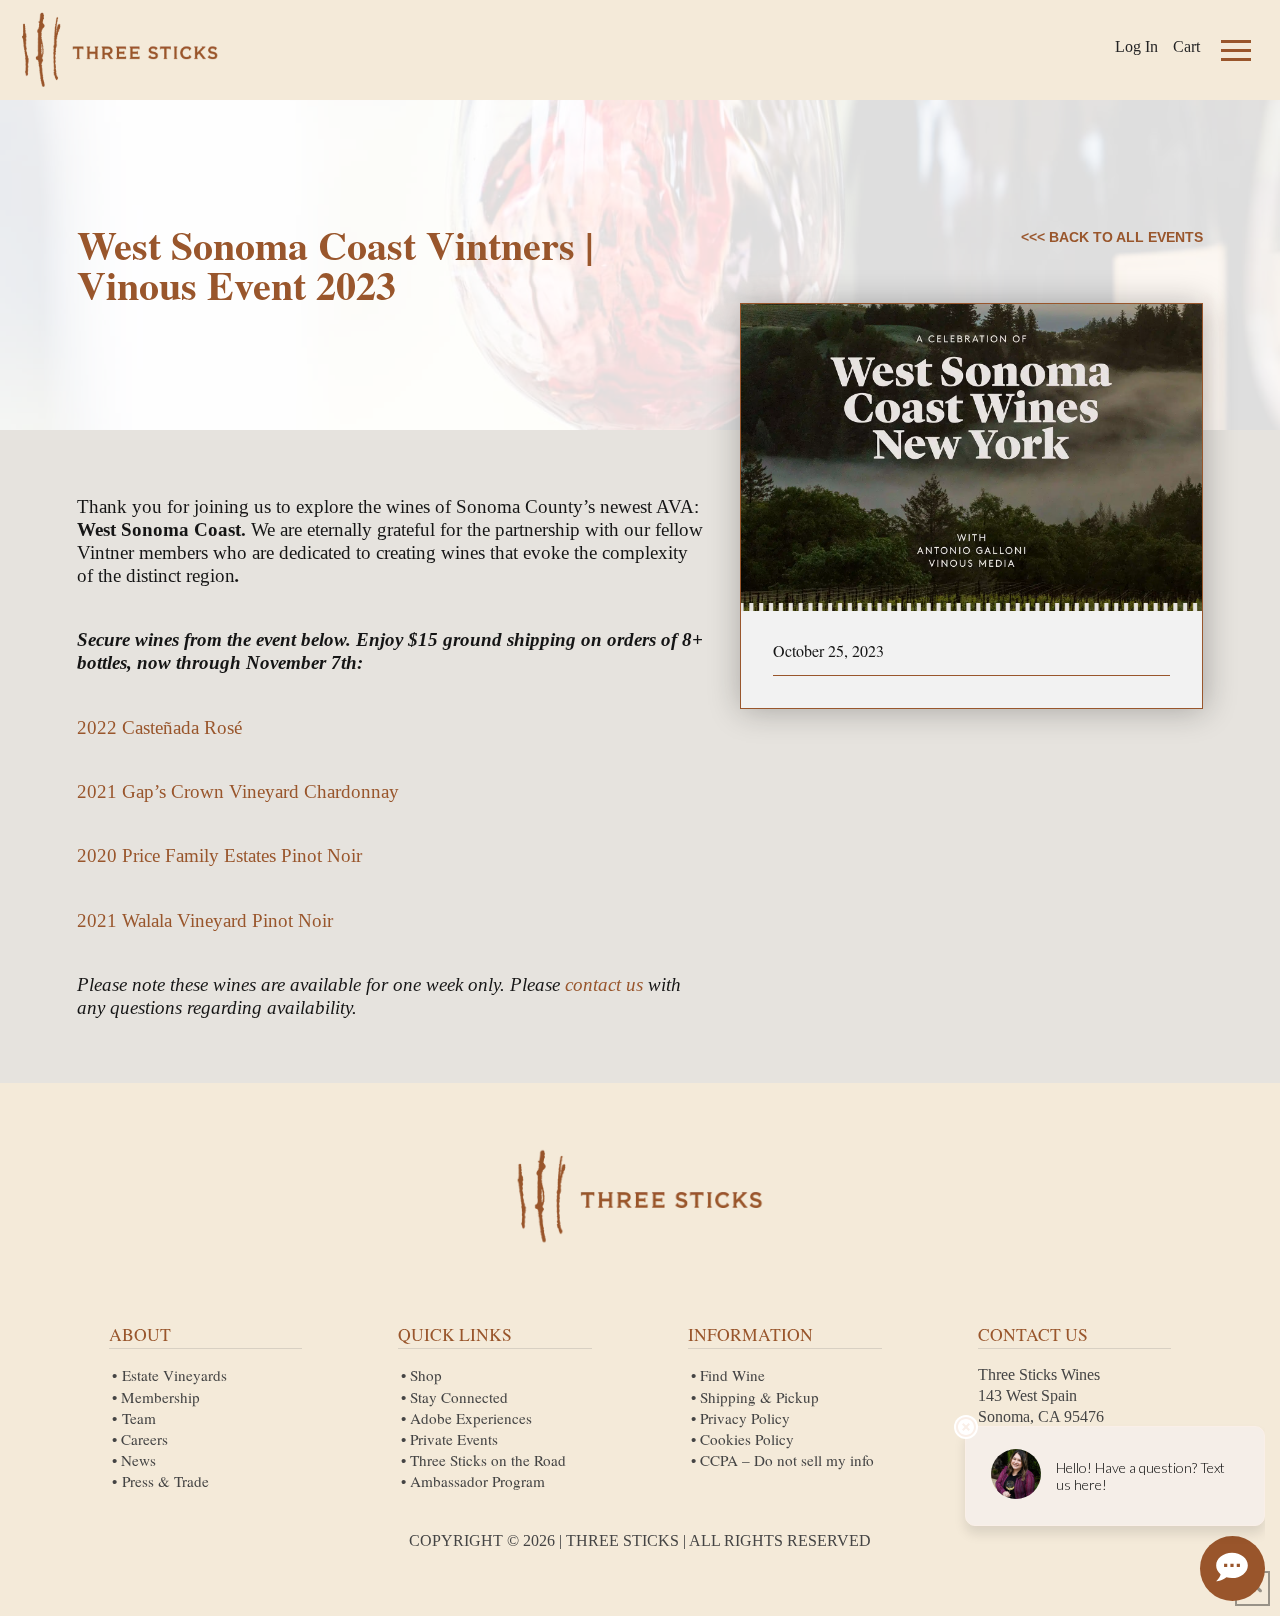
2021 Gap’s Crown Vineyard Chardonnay (238, 791)
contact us (604, 984)
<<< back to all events (1112, 237)
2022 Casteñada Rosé (159, 727)
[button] (1236, 50)
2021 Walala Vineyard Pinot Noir (205, 920)
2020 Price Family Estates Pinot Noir (219, 855)
